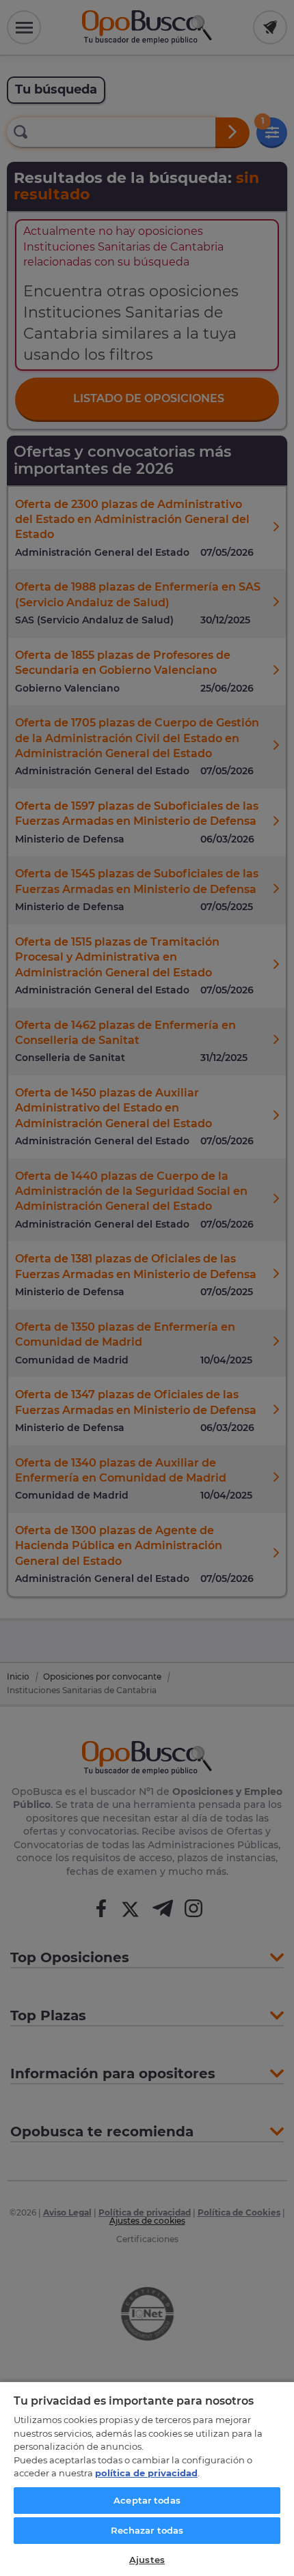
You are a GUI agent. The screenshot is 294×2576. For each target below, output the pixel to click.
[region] (147, 2478)
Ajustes (147, 2560)
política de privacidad (146, 2473)
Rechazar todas (147, 2530)
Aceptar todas (147, 2500)
